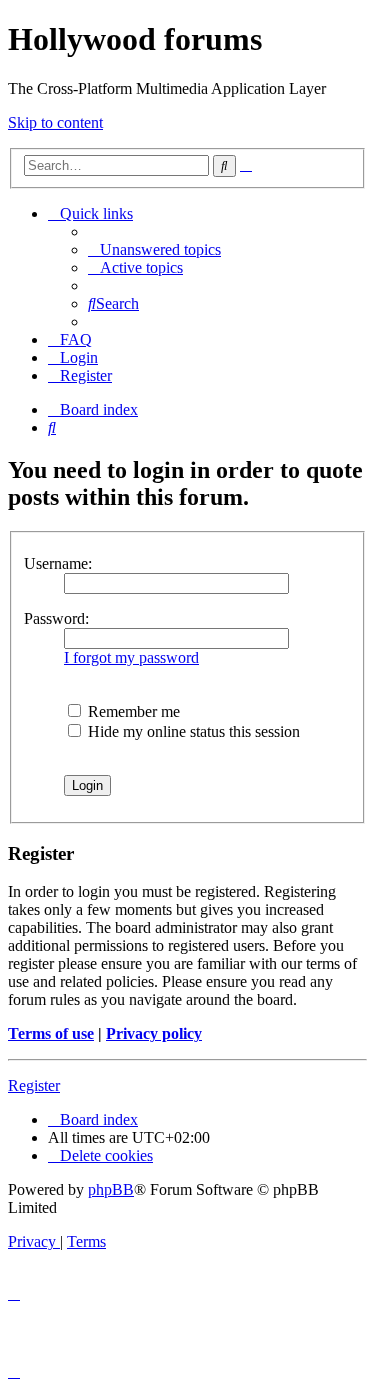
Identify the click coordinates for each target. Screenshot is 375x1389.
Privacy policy (154, 1033)
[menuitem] (154, 249)
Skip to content (55, 122)
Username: (58, 563)
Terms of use (51, 1033)
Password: (56, 618)
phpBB (111, 1189)
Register (34, 1085)
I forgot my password (131, 657)
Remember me (132, 711)
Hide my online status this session (192, 731)
